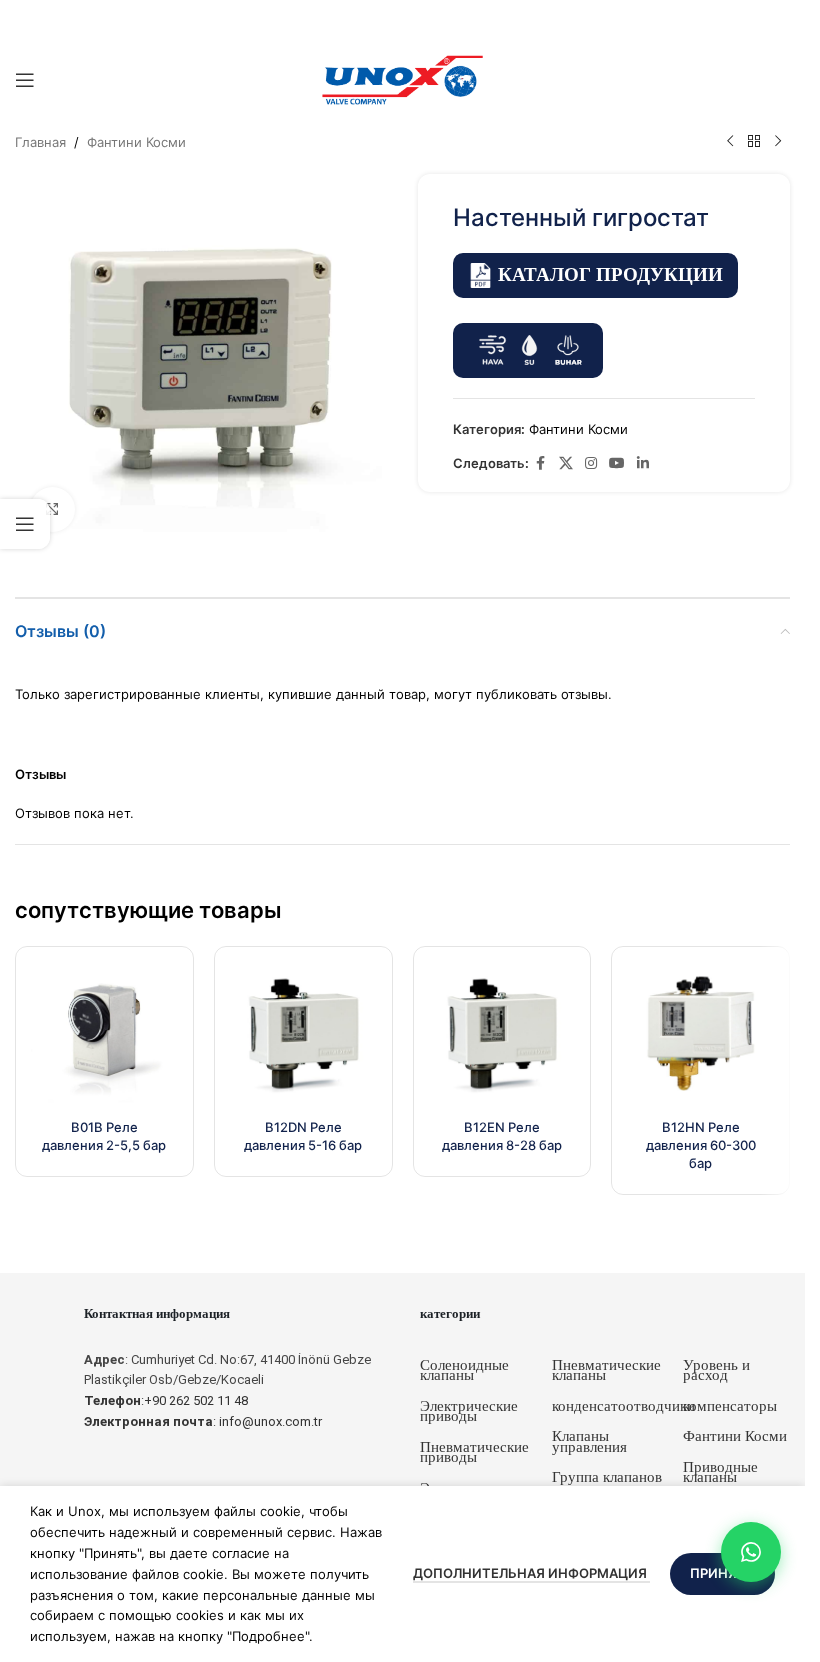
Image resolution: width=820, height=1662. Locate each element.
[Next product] (778, 142)
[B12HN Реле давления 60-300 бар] (700, 1035)
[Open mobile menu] (25, 80)
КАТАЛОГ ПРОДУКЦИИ (610, 274)
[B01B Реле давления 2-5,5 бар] (104, 1035)
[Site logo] (403, 79)
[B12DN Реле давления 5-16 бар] (303, 1035)
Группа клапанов (607, 1477)
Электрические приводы (469, 1411)
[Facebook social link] (541, 463)
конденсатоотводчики (623, 1406)
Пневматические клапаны (606, 1370)
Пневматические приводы (474, 1452)
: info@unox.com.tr (203, 1421)
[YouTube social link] (617, 463)
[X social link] (566, 463)
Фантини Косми (136, 142)
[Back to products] (754, 142)
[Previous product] (730, 142)
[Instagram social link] (591, 463)
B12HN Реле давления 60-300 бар (701, 1145)
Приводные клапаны (720, 1472)
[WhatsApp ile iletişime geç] (751, 1552)
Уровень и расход (716, 1370)
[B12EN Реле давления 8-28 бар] (502, 1035)
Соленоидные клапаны (464, 1370)
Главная (40, 142)
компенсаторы (730, 1406)
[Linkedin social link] (643, 463)
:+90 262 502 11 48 (166, 1400)
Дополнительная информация (531, 1573)
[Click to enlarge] (52, 509)
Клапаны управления (589, 1441)
